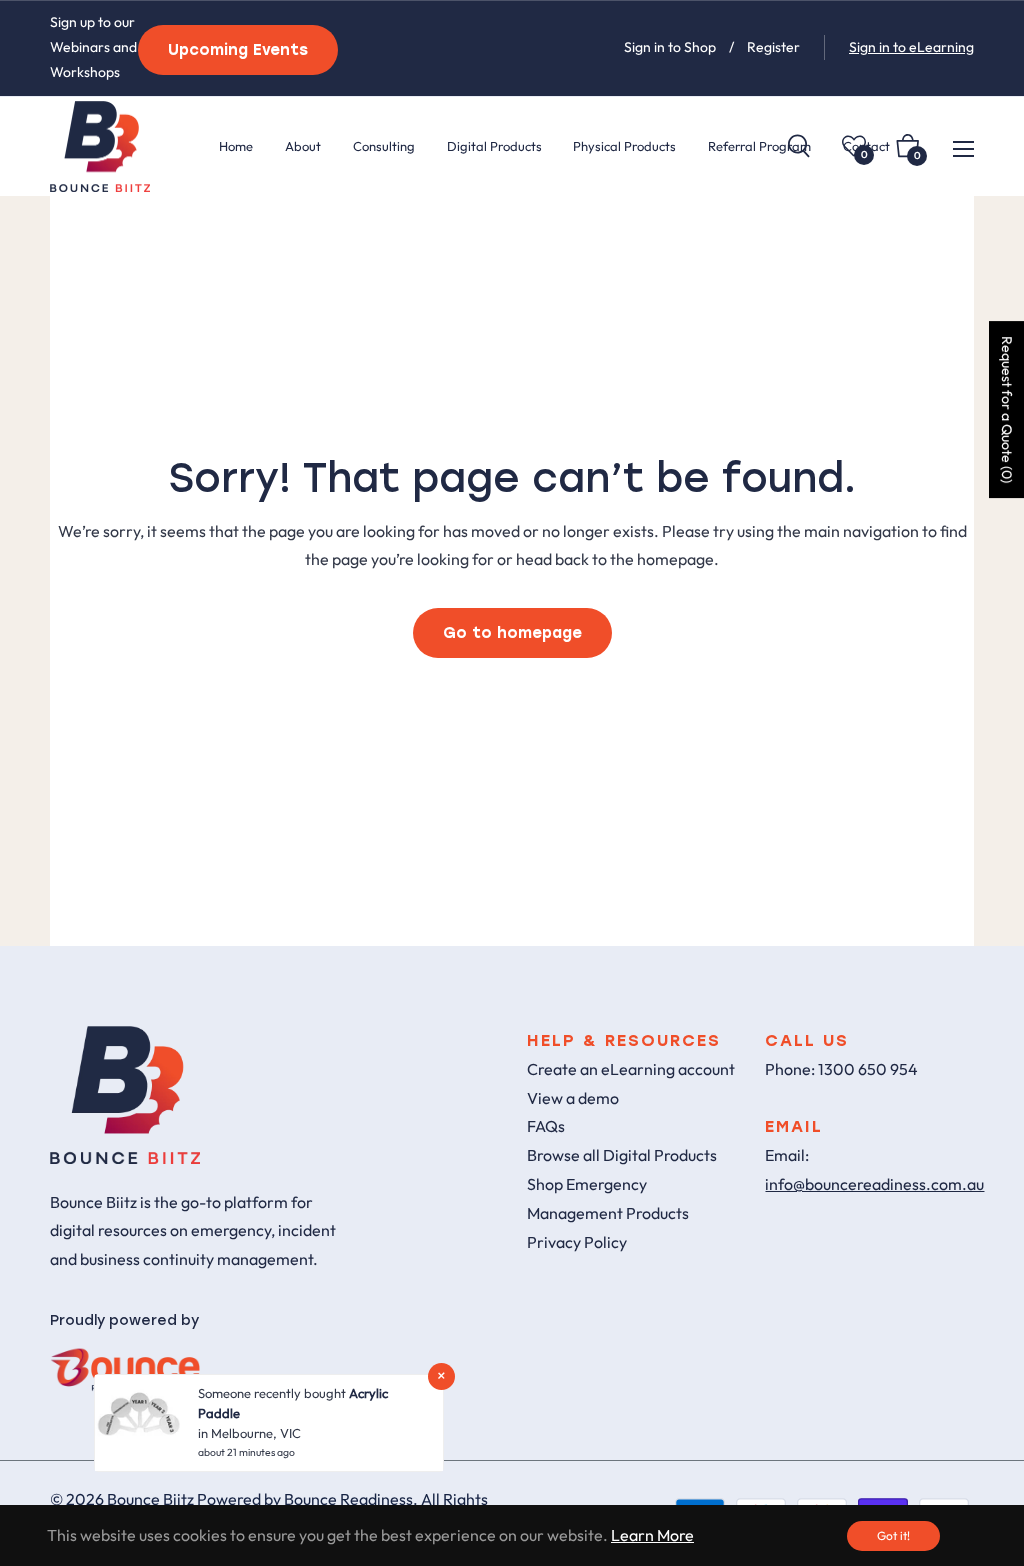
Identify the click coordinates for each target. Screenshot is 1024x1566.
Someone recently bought (273, 1393)
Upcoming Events (238, 50)
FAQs (546, 1126)
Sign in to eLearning (911, 47)
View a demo (573, 1098)
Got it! (893, 1535)
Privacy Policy (577, 1242)
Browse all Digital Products (622, 1155)
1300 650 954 (868, 1069)
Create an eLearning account (631, 1069)
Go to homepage (512, 633)
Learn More (652, 1535)
